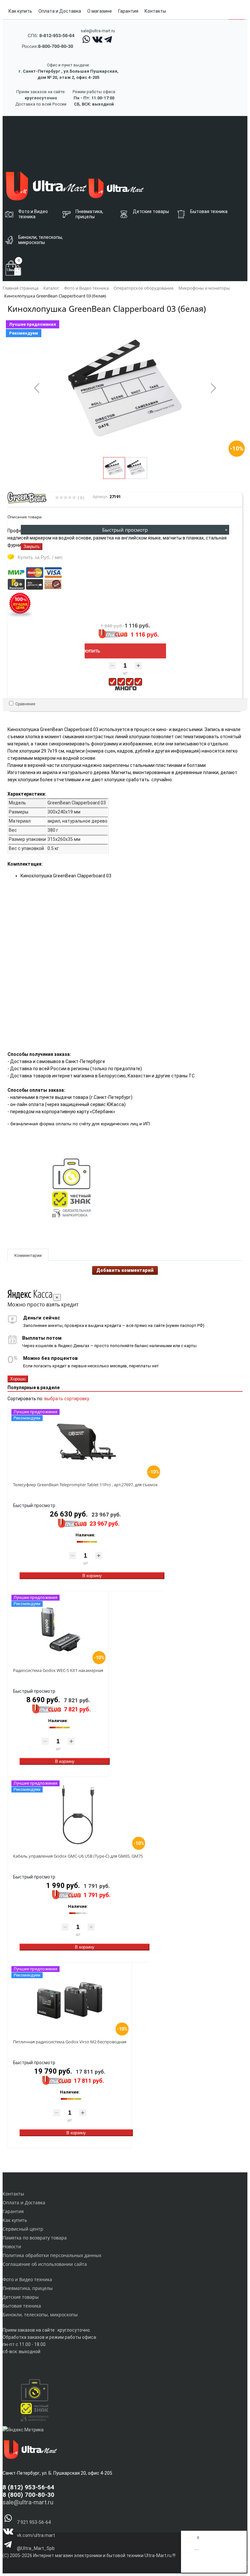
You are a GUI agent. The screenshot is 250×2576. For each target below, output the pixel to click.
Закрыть (32, 547)
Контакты (155, 11)
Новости (12, 2246)
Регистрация (211, 2566)
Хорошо (18, 1379)
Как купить (20, 11)
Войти (191, 2566)
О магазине (100, 11)
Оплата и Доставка (60, 11)
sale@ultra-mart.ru (98, 31)
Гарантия (128, 11)
